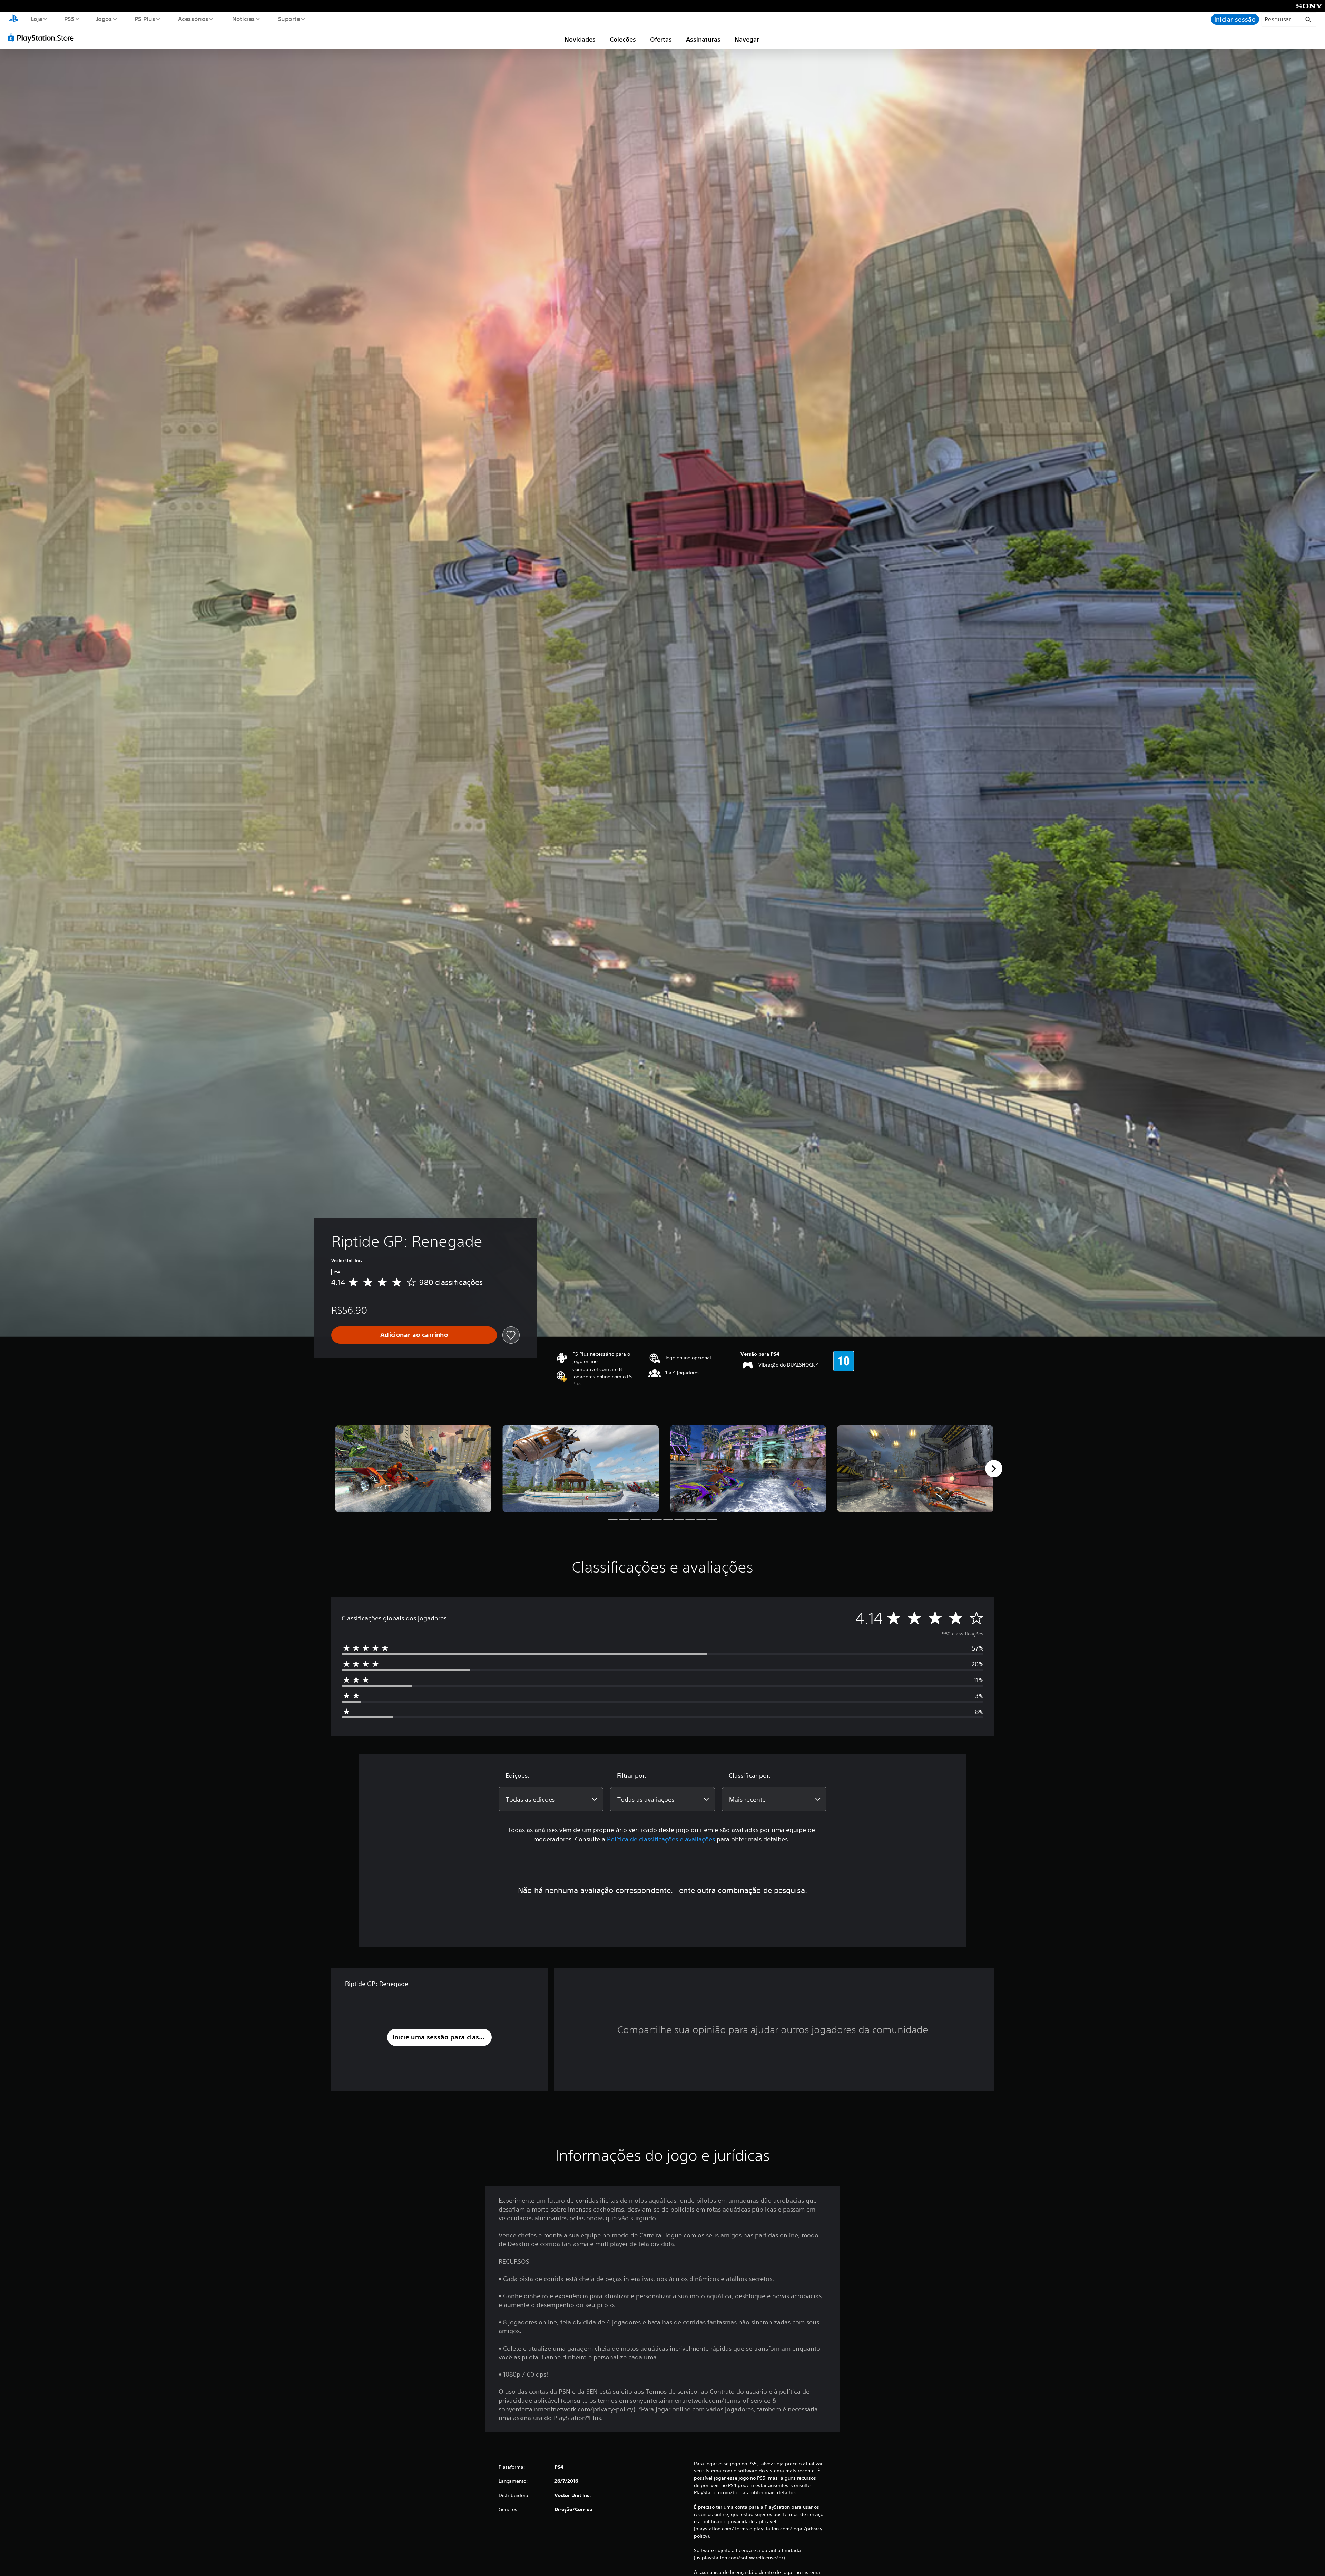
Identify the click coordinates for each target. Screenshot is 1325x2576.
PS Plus (145, 19)
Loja (36, 19)
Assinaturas (703, 39)
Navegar (747, 39)
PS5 (69, 19)
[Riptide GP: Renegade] (413, 1469)
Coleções (623, 39)
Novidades (580, 39)
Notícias (244, 19)
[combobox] (551, 1799)
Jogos (104, 19)
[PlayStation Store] (43, 38)
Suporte (289, 19)
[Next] (994, 1469)
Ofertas (661, 39)
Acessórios (193, 19)
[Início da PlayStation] (14, 19)
